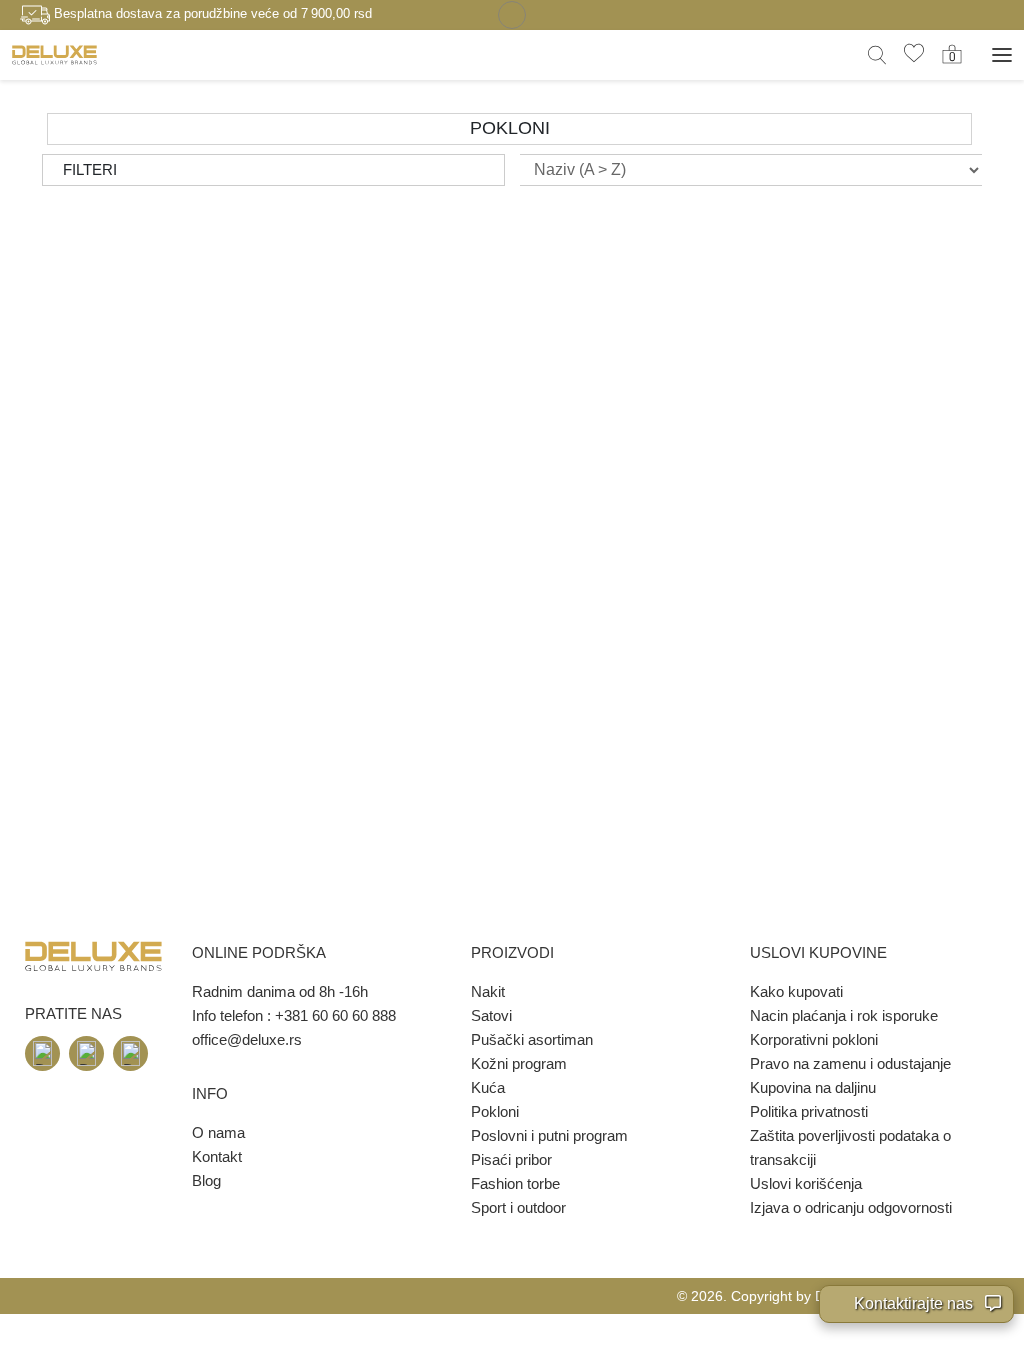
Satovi (491, 1015)
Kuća (488, 1087)
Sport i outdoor (518, 1207)
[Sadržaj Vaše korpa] (952, 54)
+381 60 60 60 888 (335, 1015)
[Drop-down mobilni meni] (1002, 55)
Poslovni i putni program (549, 1135)
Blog (206, 1180)
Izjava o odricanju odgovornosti (851, 1207)
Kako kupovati (796, 991)
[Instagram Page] (86, 1053)
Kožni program (519, 1063)
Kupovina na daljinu (813, 1087)
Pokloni (495, 1111)
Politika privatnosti (809, 1111)
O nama (218, 1132)
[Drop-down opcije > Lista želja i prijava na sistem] (54, 54)
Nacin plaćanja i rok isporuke (844, 1015)
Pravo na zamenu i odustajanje (850, 1063)
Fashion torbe (515, 1183)
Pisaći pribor (511, 1159)
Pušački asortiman (532, 1039)
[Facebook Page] (42, 1053)
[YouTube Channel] (130, 1053)
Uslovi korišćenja (806, 1183)
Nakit (488, 991)
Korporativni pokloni (814, 1039)
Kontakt (217, 1156)
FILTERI (90, 169)
